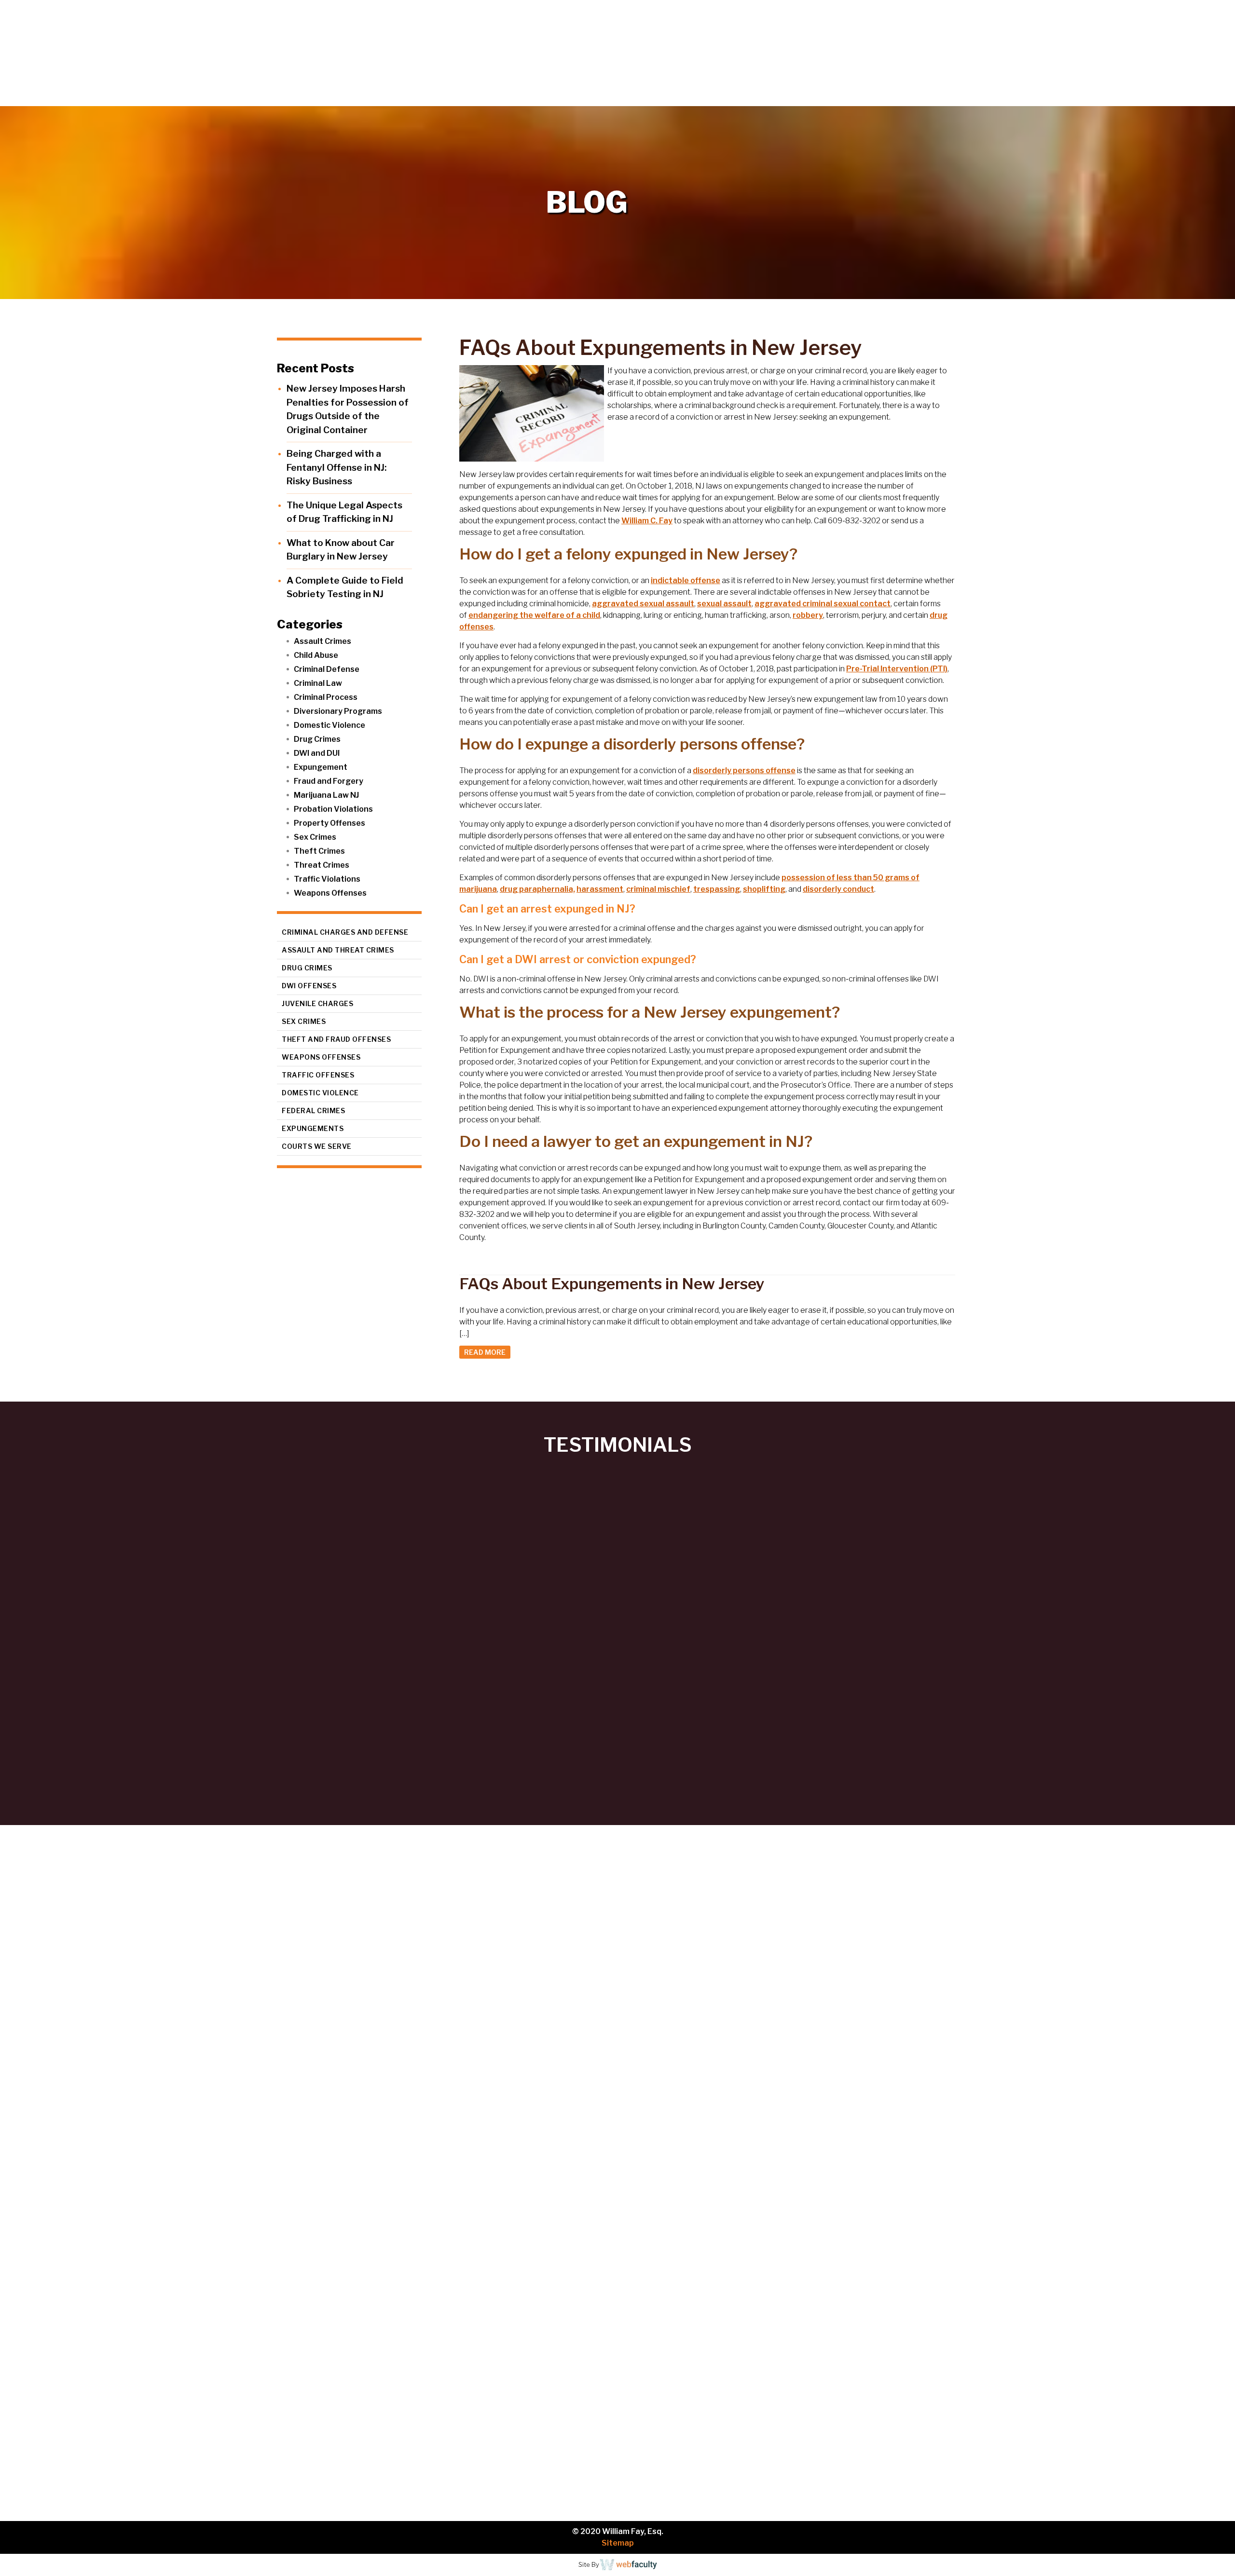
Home (934, 96)
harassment (600, 889)
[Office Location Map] (125, 2420)
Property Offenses (329, 823)
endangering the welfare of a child (534, 615)
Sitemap (618, 2543)
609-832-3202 (108, 2293)
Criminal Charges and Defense (345, 932)
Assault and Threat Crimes (338, 950)
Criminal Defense (327, 669)
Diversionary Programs (338, 711)
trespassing (717, 889)
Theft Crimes (319, 851)
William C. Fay (647, 521)
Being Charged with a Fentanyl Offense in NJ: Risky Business (336, 467)
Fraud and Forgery (329, 781)
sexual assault (724, 604)
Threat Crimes (322, 865)
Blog (1154, 96)
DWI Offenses (309, 986)
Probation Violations (333, 809)
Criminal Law (318, 683)
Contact (1201, 96)
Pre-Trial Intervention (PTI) (897, 669)
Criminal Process (326, 697)
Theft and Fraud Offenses (336, 1039)
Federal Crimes (313, 1111)
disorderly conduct (838, 889)
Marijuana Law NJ (326, 795)
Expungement (321, 767)
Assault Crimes (322, 641)
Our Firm (992, 96)
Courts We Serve (317, 1146)
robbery (808, 615)
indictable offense (686, 580)
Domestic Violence (329, 725)
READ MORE (485, 1352)
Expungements (313, 1128)
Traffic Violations (327, 879)
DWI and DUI (317, 753)
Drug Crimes (317, 739)
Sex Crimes (315, 837)
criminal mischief (658, 889)
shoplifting (764, 889)
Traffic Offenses (318, 1075)
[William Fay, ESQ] (118, 53)
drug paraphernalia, (537, 889)
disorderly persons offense (744, 770)
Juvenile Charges (317, 1003)
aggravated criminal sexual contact (823, 604)
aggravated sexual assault (643, 604)
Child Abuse (316, 655)
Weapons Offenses (330, 893)
